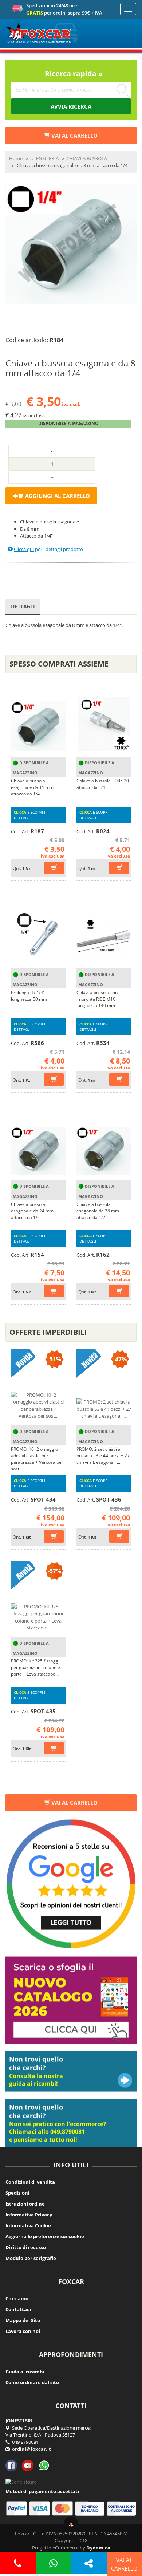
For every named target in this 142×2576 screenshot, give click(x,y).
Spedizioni (17, 2193)
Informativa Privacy (29, 2215)
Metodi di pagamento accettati (42, 2491)
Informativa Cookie (28, 2225)
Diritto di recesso (26, 2247)
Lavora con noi (23, 2331)
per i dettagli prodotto (48, 549)
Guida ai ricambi (25, 2372)
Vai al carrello (74, 1802)
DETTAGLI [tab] (23, 606)
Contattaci (18, 2309)
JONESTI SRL (19, 2421)
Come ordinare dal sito (32, 2382)
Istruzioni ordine (25, 2204)
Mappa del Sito (23, 2320)
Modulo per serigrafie (31, 2258)
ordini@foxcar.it (31, 2449)
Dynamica (98, 2548)
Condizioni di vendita (30, 2182)
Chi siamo (17, 2298)
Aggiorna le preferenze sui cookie (45, 2236)
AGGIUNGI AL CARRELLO (57, 495)
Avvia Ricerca (71, 106)
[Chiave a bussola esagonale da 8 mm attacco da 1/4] (71, 244)
